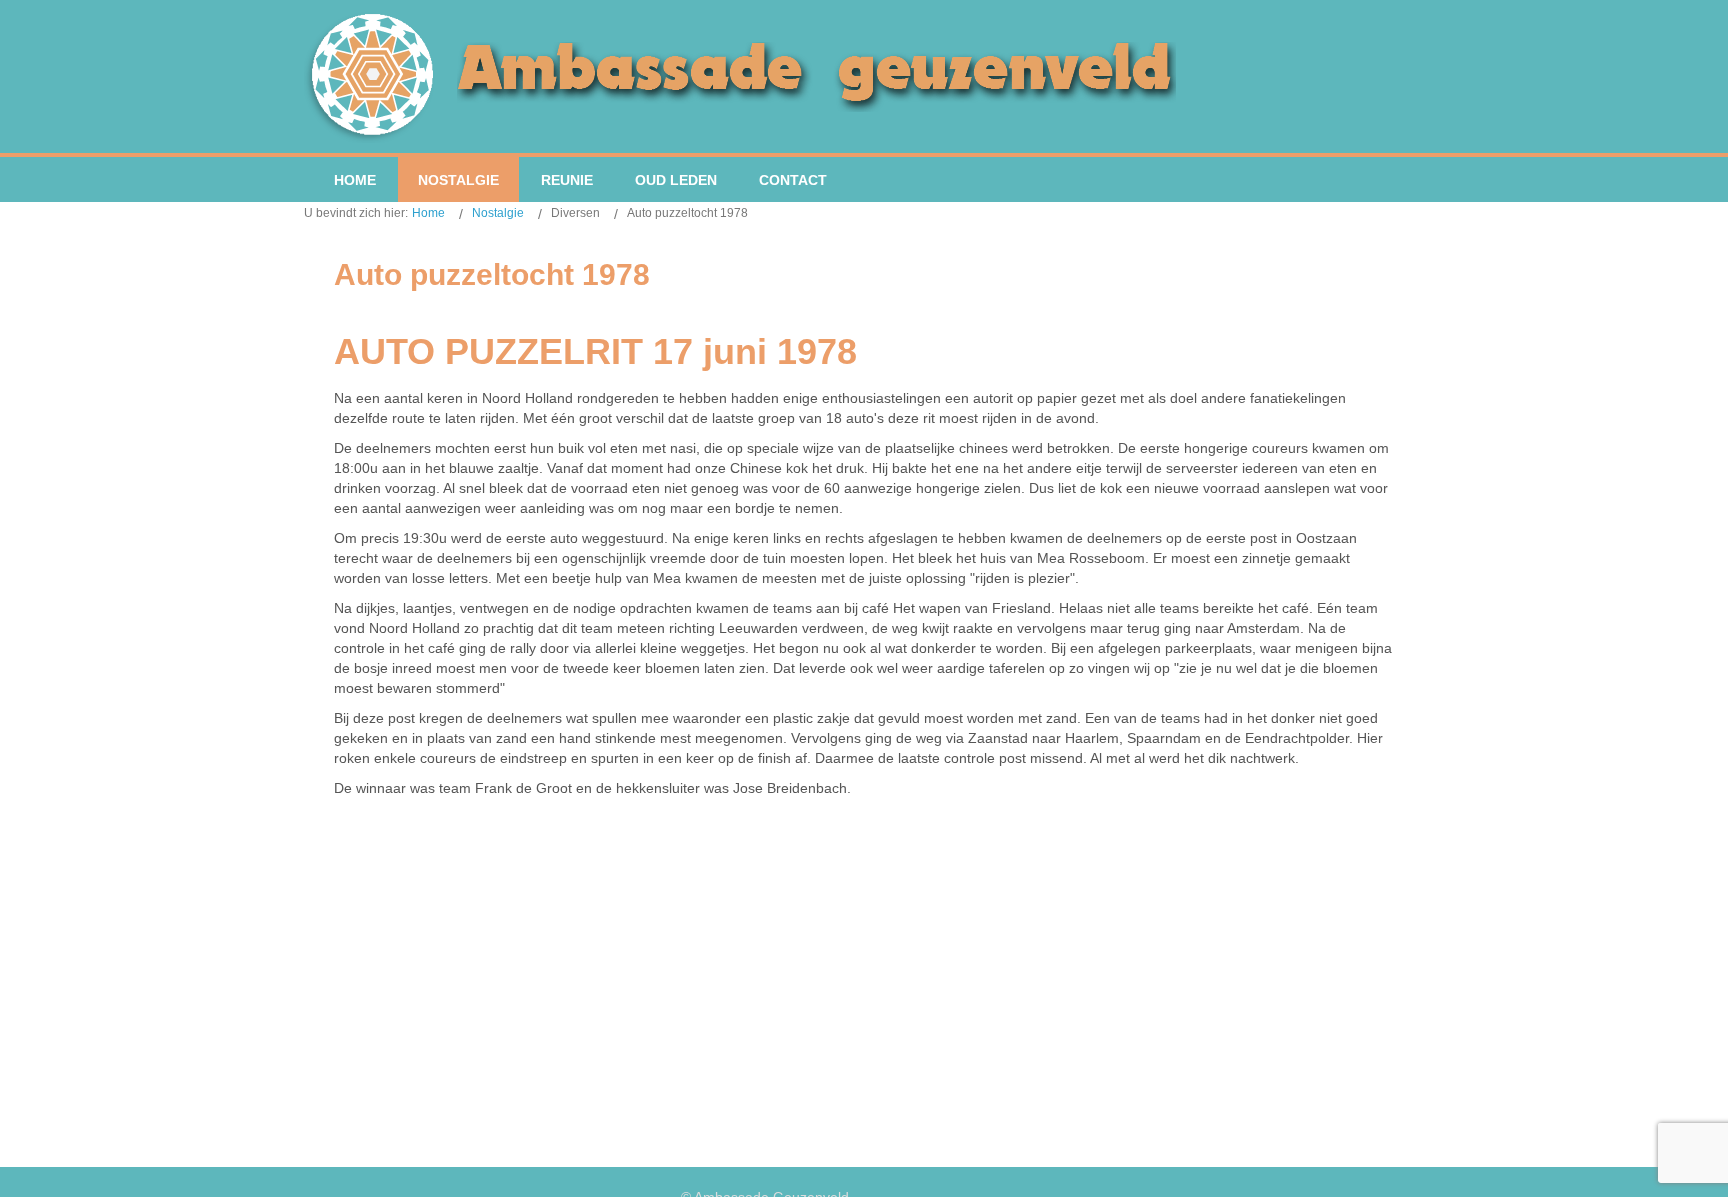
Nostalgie (498, 213)
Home (428, 213)
